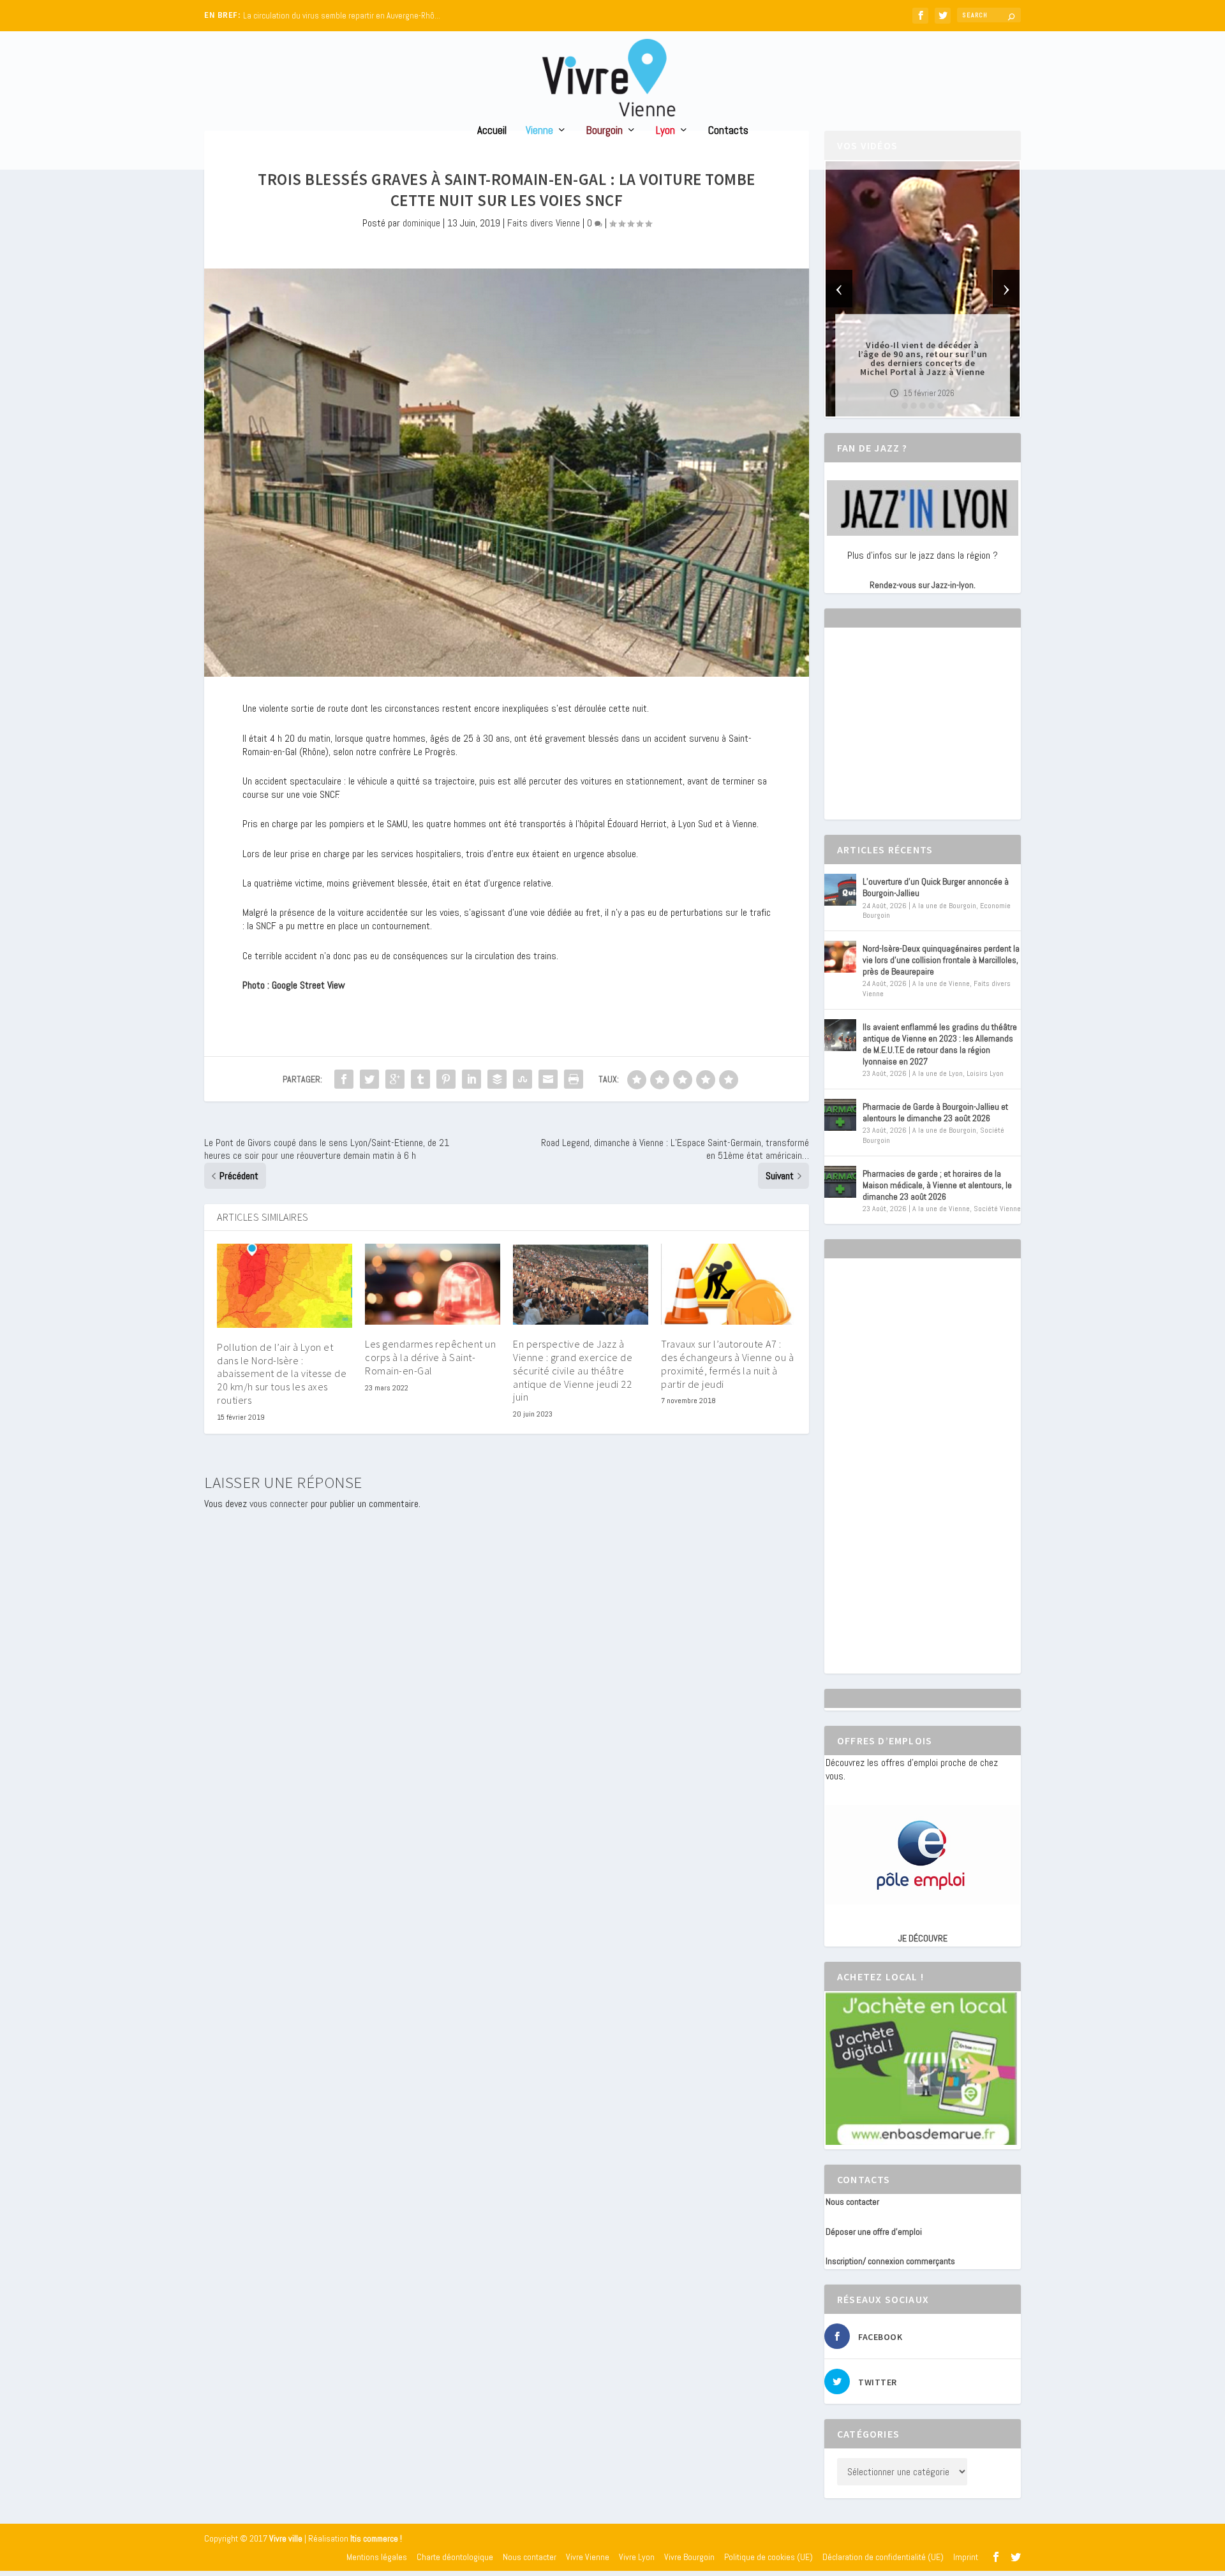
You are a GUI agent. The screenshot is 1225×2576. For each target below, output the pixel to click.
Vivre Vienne (588, 2557)
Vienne (539, 131)
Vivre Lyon (637, 2557)
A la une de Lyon (938, 1073)
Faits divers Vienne (544, 223)
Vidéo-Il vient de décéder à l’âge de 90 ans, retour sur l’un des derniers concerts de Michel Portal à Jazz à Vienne (923, 358)
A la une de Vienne (941, 983)
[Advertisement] (921, 735)
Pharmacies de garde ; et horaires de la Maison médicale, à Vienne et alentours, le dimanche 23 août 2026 (937, 1185)
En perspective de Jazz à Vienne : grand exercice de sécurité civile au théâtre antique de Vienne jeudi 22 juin (573, 1370)
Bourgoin (605, 131)
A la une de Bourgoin (944, 906)
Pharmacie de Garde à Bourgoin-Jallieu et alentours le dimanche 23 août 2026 (935, 1112)
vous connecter (279, 1504)
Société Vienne (997, 1209)
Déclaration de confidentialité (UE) (883, 2557)
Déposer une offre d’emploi (874, 2232)
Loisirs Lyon (985, 1073)
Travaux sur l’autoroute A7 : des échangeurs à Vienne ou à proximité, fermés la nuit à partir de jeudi (727, 1364)
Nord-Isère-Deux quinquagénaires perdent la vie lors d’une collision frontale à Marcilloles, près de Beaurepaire (941, 960)
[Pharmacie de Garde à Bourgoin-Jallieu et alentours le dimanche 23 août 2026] (840, 1115)
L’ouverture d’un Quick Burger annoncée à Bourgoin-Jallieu (936, 887)
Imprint (966, 2557)
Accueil (492, 131)
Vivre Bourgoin (689, 2557)
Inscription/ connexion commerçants (890, 2261)
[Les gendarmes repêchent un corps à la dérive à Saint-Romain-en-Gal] (433, 1284)
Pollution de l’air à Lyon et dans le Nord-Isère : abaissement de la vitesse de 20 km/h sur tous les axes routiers (282, 1373)
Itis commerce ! (376, 2539)
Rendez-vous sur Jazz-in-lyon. (923, 585)
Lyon (665, 131)
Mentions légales (377, 2557)
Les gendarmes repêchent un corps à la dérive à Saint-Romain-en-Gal (430, 1357)
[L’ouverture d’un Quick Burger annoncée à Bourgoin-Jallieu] (840, 890)
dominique (421, 223)
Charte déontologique (455, 2557)
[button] (905, 406)
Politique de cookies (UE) (768, 2557)
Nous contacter (852, 2202)
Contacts (728, 131)
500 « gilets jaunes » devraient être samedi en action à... (342, 16)
